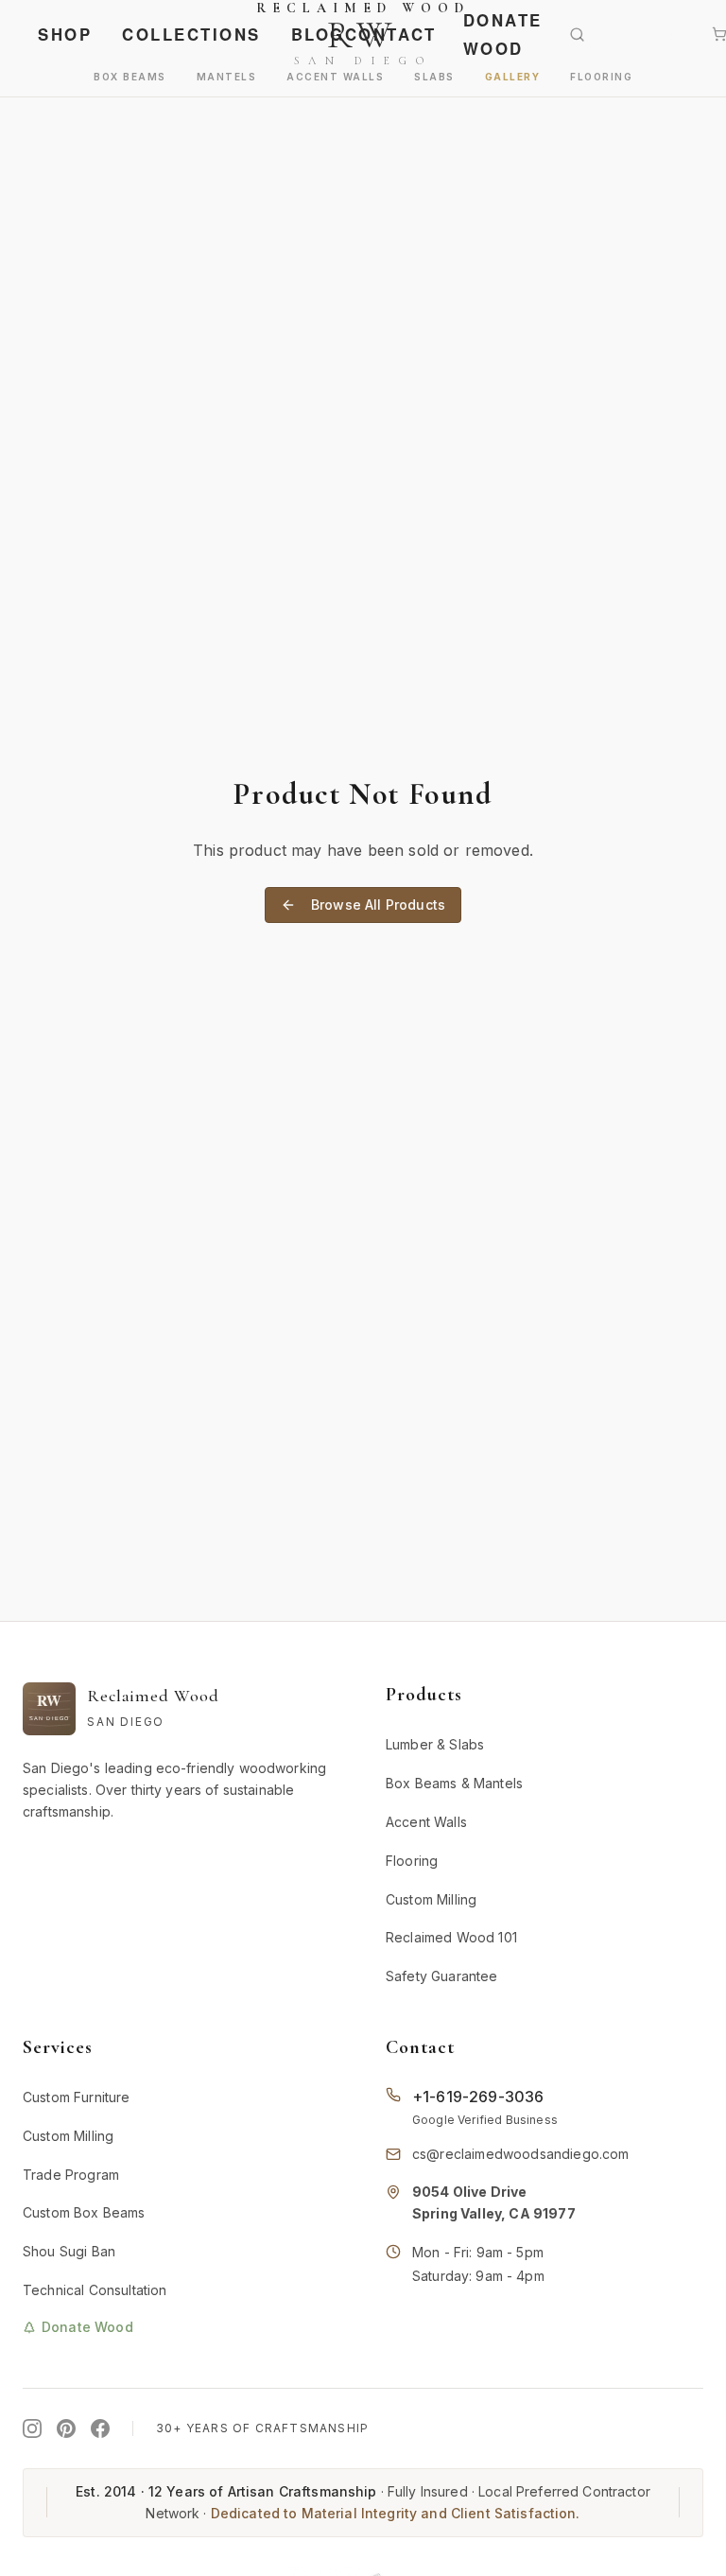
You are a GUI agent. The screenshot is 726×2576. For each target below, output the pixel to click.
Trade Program (71, 2175)
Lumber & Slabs (435, 1744)
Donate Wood (503, 34)
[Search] (590, 34)
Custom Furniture (77, 2097)
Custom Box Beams (84, 2212)
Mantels (227, 77)
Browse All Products (378, 905)
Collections (191, 34)
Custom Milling (431, 1899)
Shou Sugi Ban (69, 2251)
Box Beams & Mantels (454, 1783)
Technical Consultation (95, 2290)
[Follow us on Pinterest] (66, 2428)
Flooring (601, 77)
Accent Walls (335, 77)
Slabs (434, 77)
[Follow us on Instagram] (32, 2428)
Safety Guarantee (442, 1976)
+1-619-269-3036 (478, 2097)
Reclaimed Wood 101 (451, 1937)
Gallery (513, 77)
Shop (65, 34)
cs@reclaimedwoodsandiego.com (520, 2154)
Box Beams (130, 77)
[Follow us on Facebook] (100, 2428)
